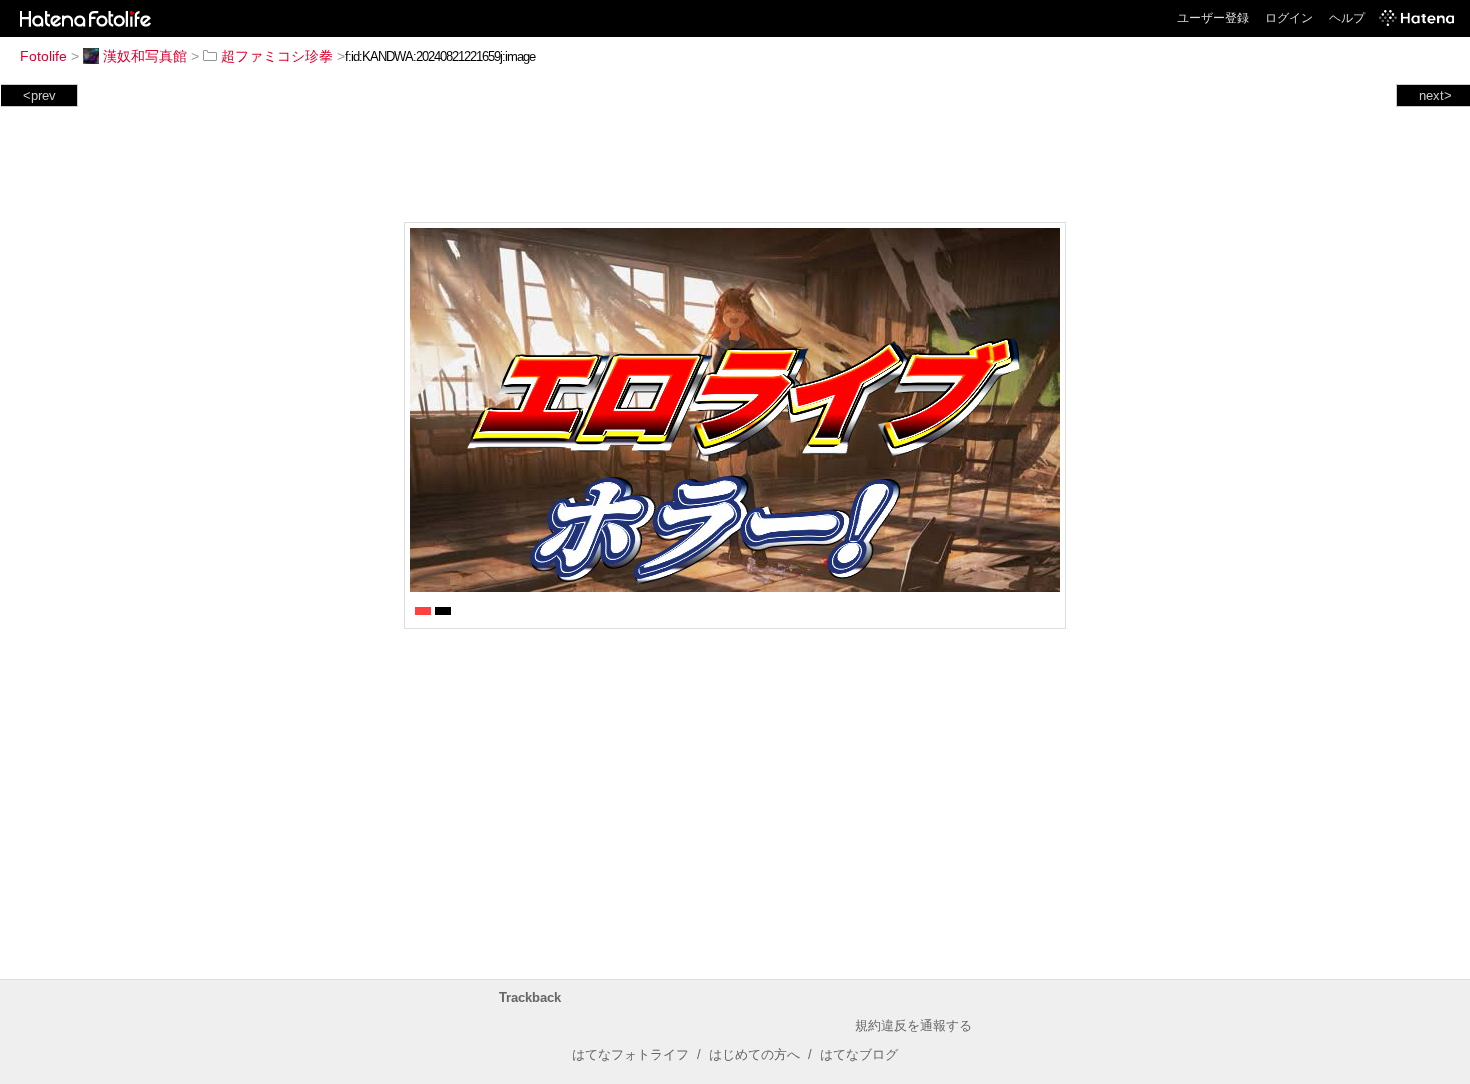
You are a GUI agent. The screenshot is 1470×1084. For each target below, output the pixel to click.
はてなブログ (859, 1054)
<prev (39, 95)
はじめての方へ (754, 1054)
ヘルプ (1347, 18)
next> (1435, 95)
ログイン (1289, 18)
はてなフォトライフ (630, 1054)
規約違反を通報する (913, 1025)
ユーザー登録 (1213, 18)
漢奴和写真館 (145, 56)
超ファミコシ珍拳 (277, 56)
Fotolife (43, 56)
